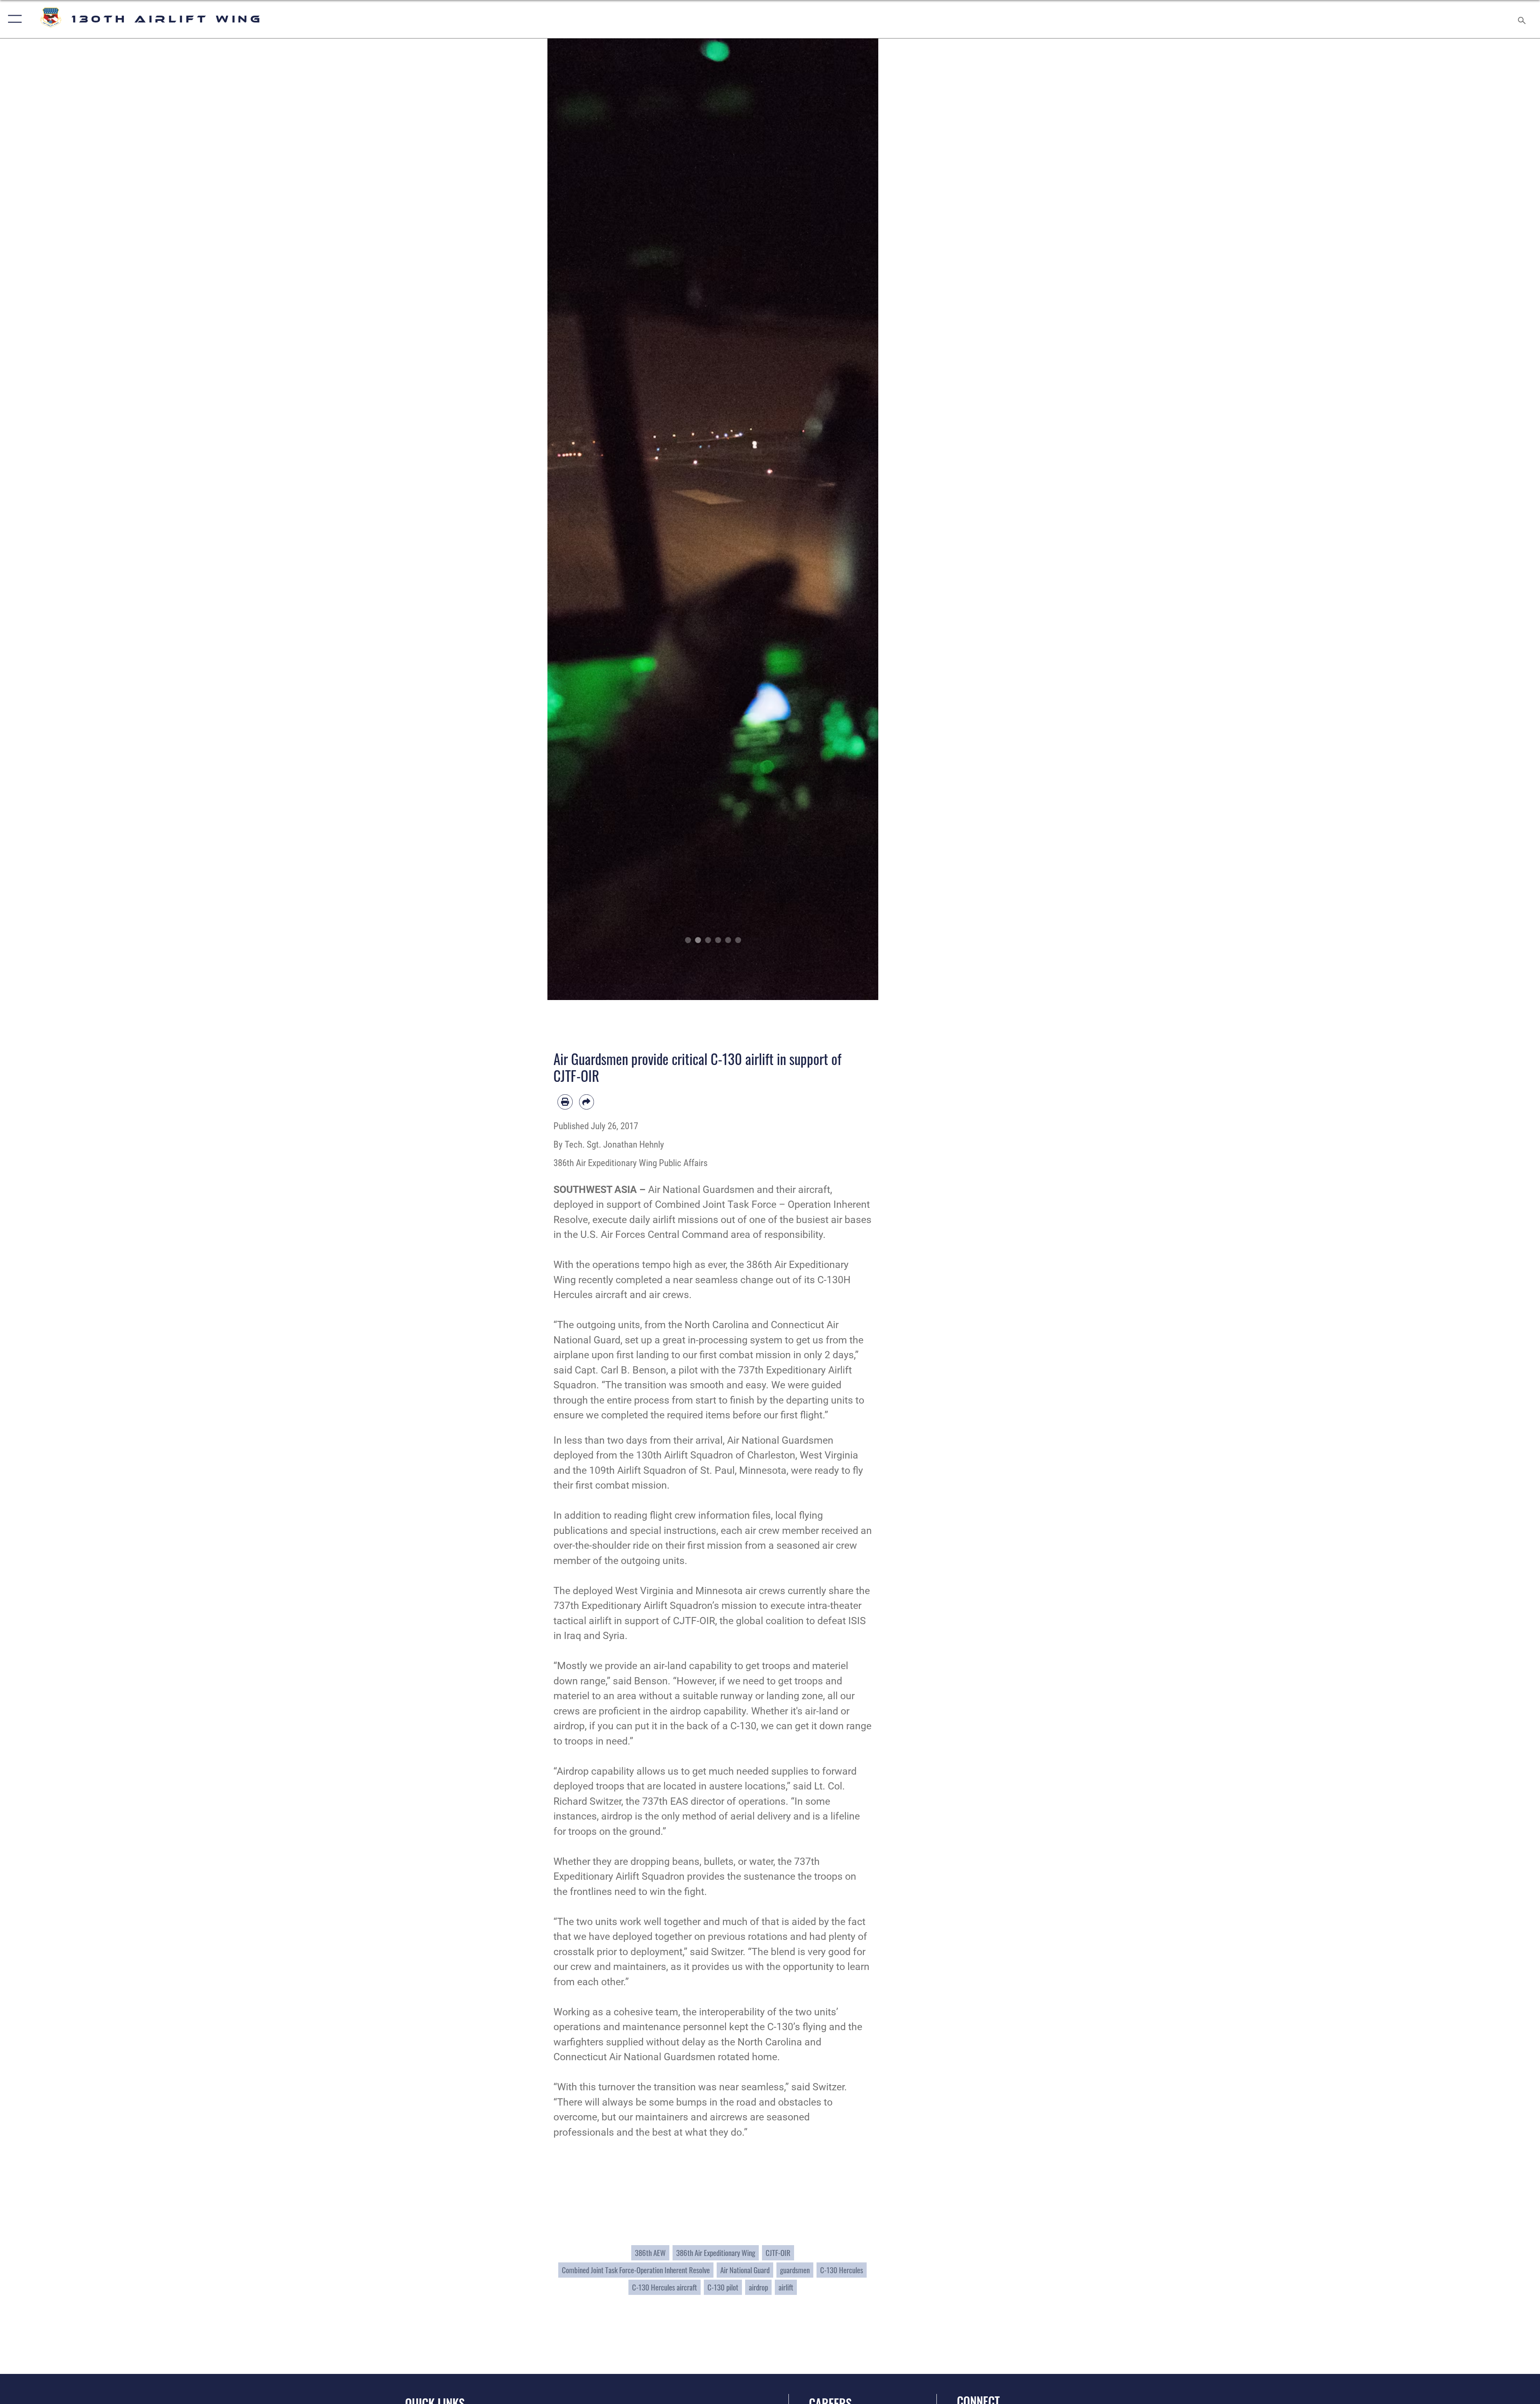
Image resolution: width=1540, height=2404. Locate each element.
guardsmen (795, 2270)
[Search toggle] (1521, 19)
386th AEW (650, 2253)
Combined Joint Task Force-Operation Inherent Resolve (636, 2270)
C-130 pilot (723, 2287)
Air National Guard (745, 2270)
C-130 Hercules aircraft (665, 2287)
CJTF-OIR (778, 2253)
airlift (786, 2287)
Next (862, 519)
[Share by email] (587, 1102)
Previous (564, 519)
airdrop (758, 2287)
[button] (13, 19)
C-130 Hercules (842, 2270)
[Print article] (565, 1102)
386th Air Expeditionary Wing (716, 2253)
